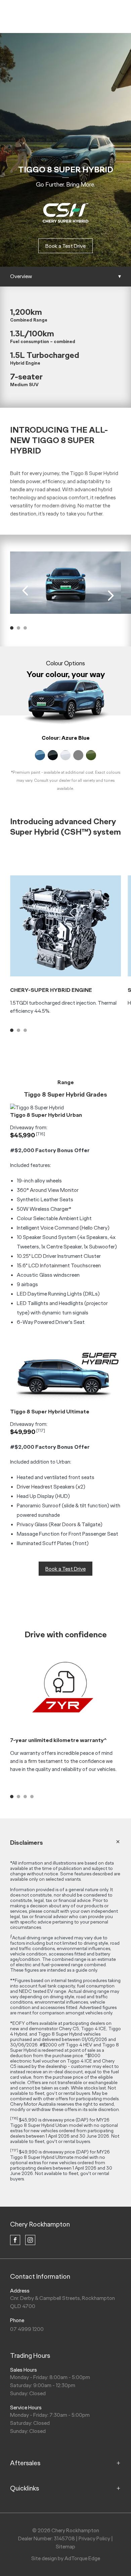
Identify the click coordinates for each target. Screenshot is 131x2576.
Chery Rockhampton (40, 2224)
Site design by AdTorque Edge (66, 2558)
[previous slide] (25, 591)
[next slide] (111, 596)
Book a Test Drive (65, 246)
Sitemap (65, 2547)
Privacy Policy (94, 2538)
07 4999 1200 (27, 2329)
